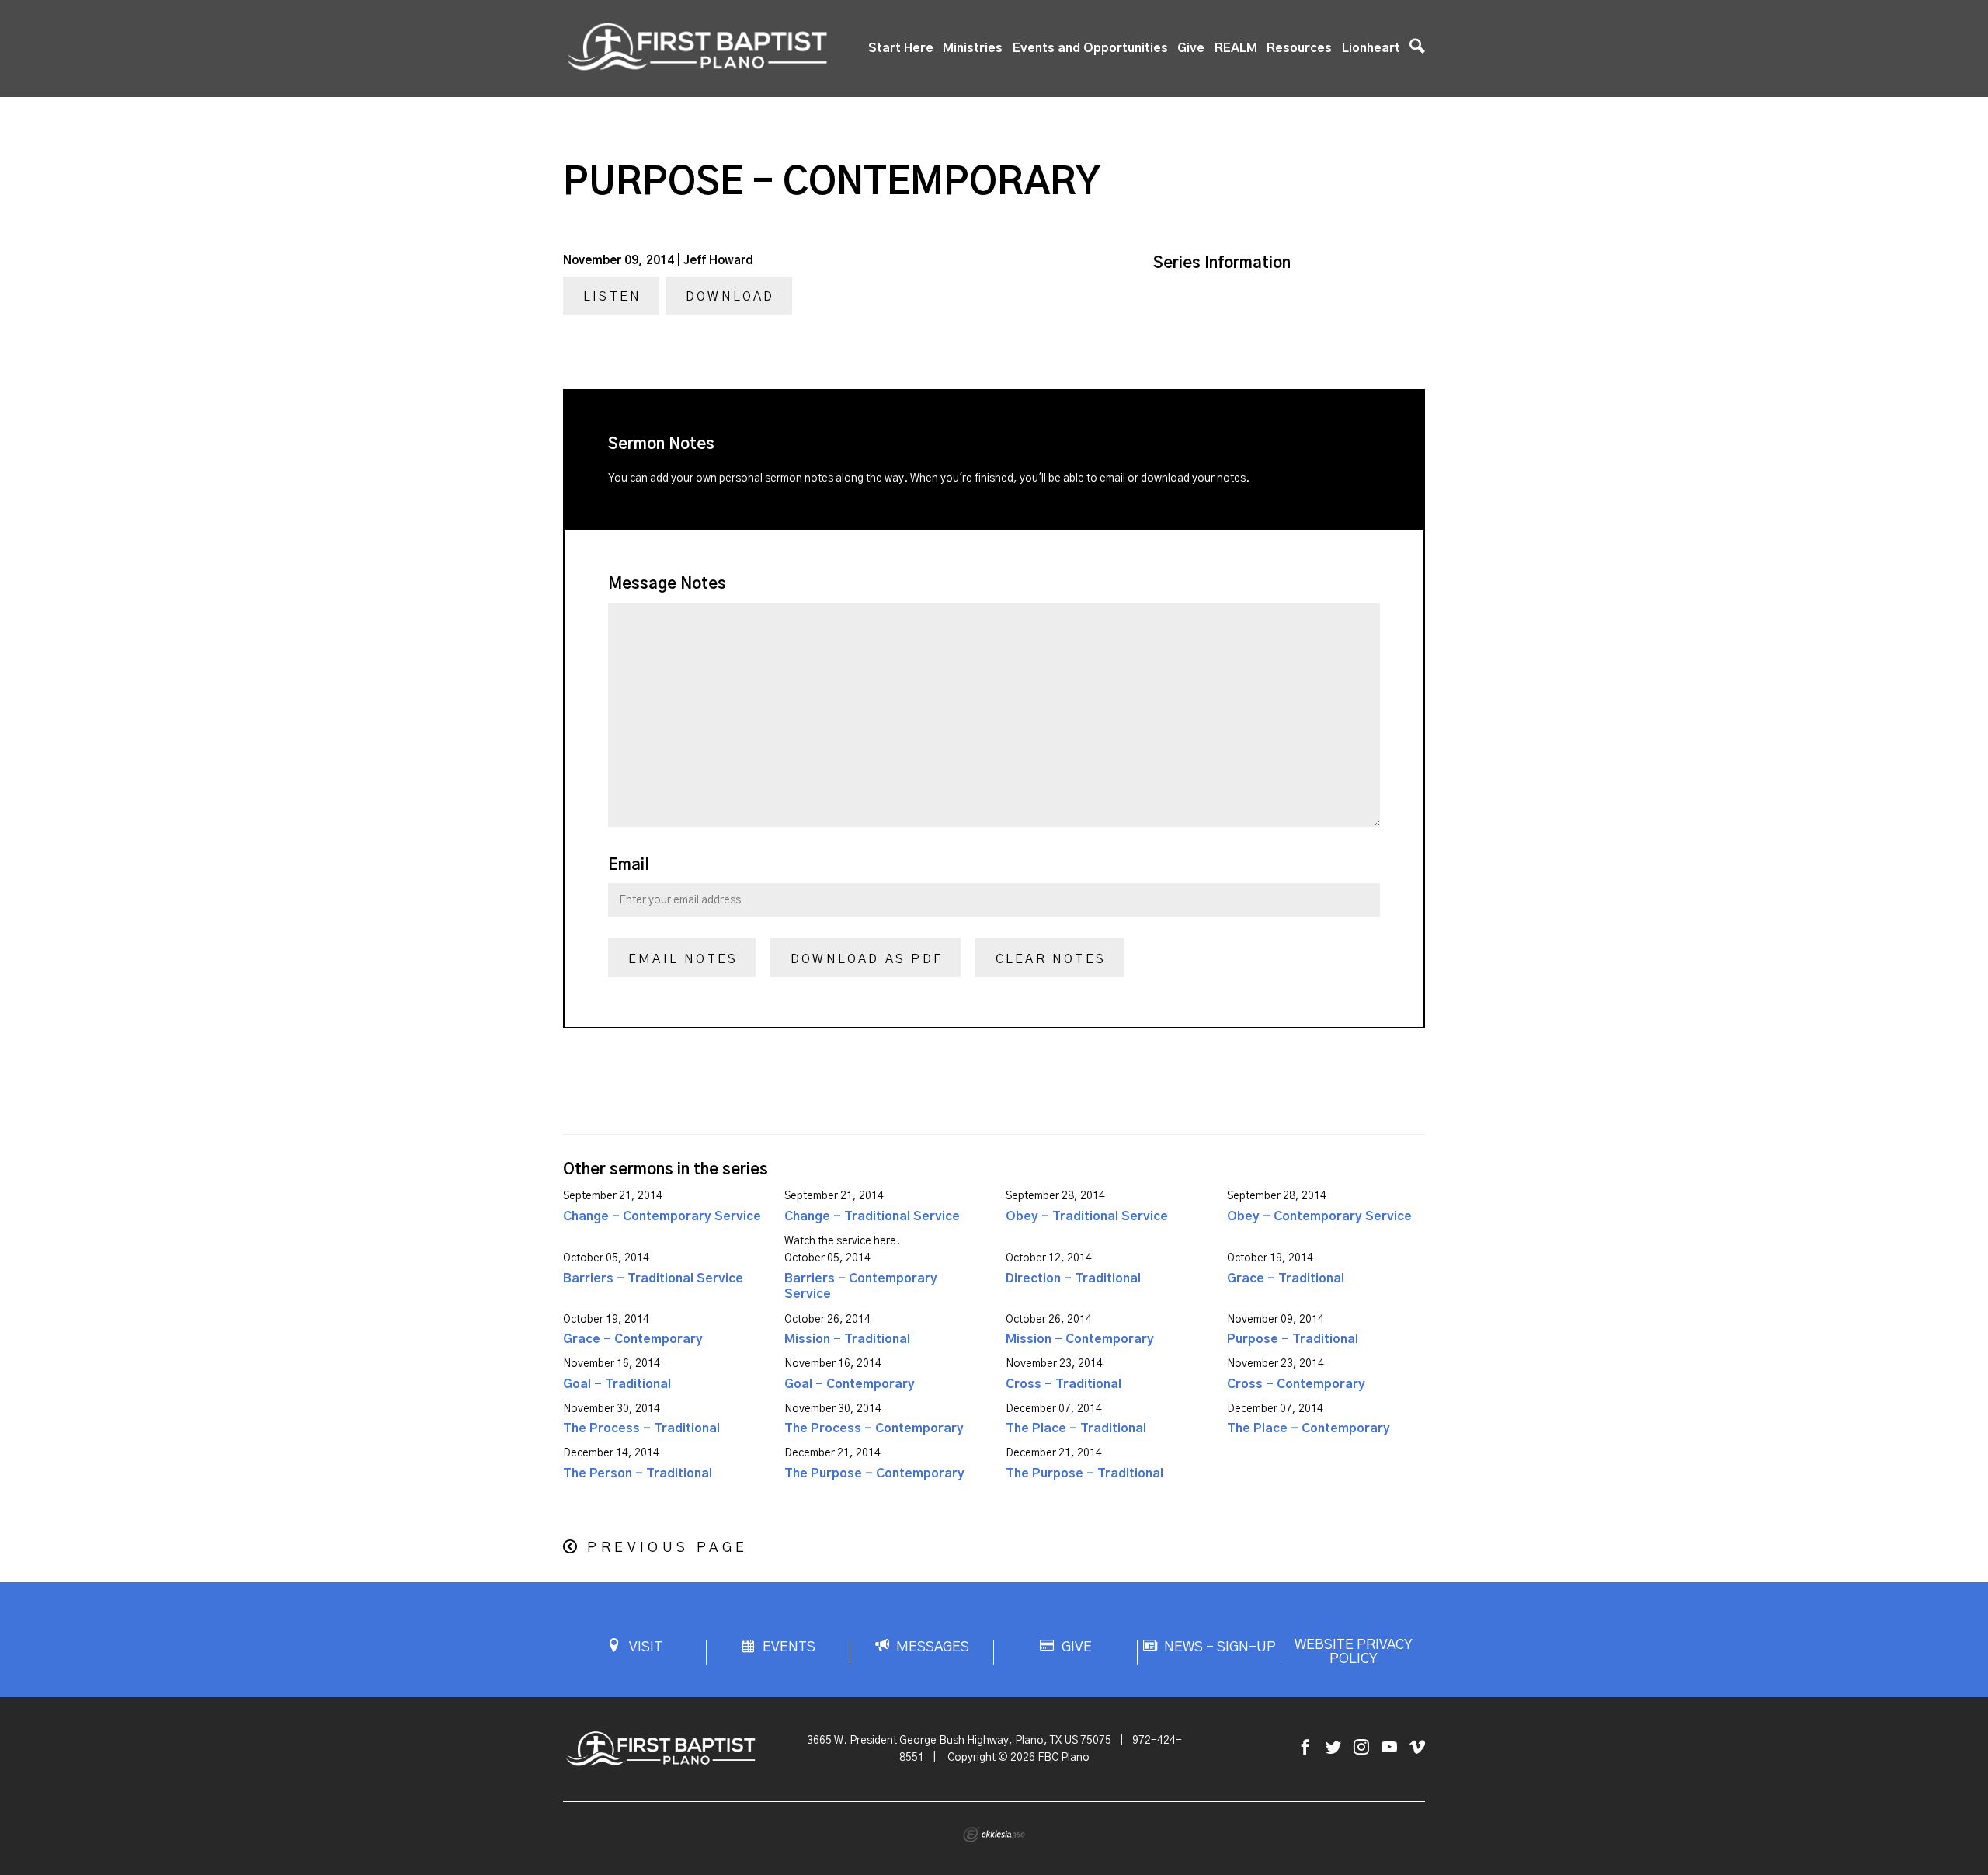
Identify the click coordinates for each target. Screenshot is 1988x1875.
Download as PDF (867, 959)
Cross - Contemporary (1296, 1384)
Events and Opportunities (1090, 48)
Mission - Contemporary (1080, 1339)
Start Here (901, 48)
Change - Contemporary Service (662, 1216)
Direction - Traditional (1073, 1278)
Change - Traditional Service (872, 1216)
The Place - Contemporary (1309, 1428)
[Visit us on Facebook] (1305, 1748)
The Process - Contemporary (874, 1428)
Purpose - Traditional (1293, 1339)
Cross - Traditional (1064, 1384)
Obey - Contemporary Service (1319, 1216)
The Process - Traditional (641, 1428)
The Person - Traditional (638, 1473)
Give (1191, 48)
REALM (1236, 48)
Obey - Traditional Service (1087, 1216)
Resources (1299, 48)
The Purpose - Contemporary (874, 1473)
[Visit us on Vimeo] (1417, 1748)
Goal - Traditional (617, 1384)
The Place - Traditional (1076, 1428)
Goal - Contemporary (850, 1384)
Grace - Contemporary (633, 1339)
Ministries (973, 48)
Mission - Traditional (847, 1339)
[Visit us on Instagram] (1361, 1748)
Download (730, 297)
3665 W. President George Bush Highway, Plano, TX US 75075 (959, 1741)
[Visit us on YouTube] (1389, 1748)
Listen (612, 297)
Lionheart (1371, 48)
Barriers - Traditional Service (653, 1278)
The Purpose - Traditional (1084, 1473)
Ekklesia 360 (994, 1835)
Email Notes (683, 959)
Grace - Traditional (1286, 1278)
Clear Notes (1051, 959)
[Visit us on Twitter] (1333, 1748)
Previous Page (667, 1548)
